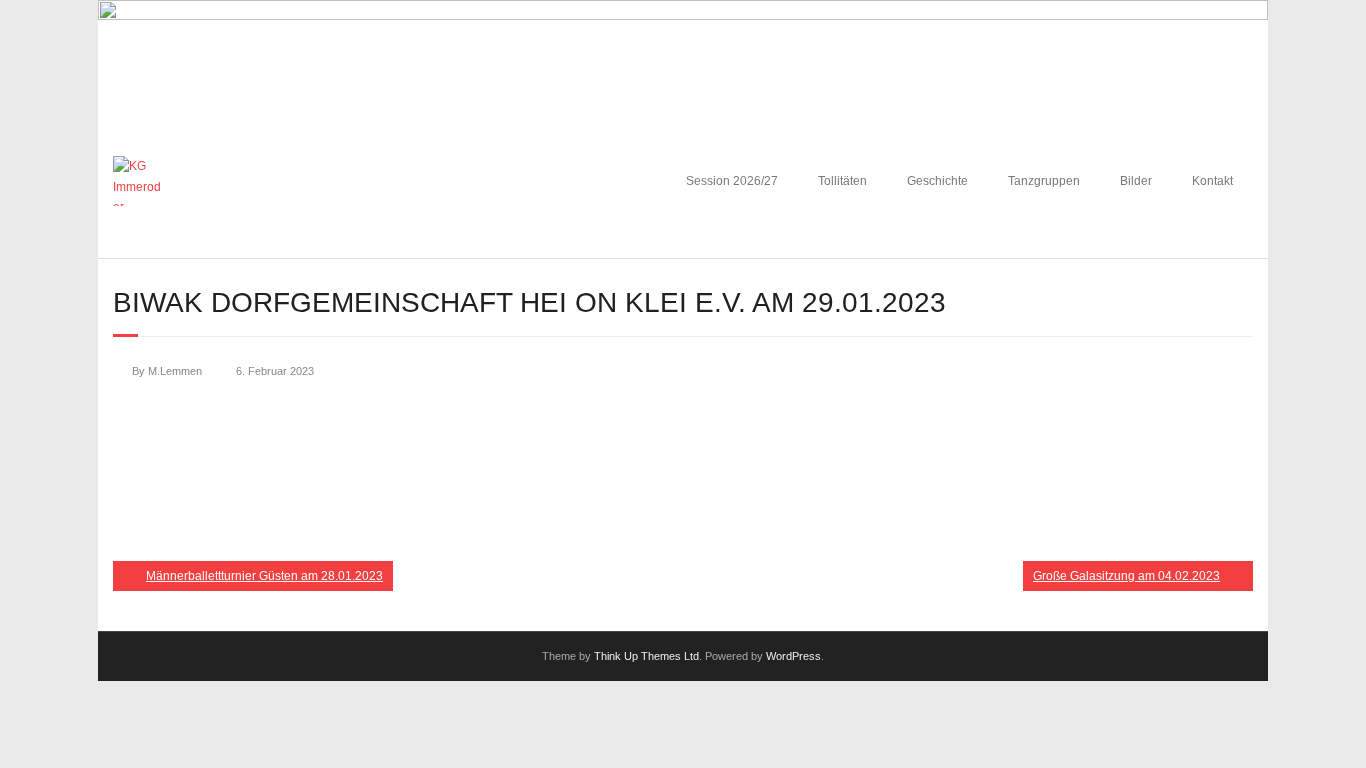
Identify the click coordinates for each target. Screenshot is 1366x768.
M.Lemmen (175, 371)
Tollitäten (842, 181)
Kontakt (1212, 181)
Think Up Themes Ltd (646, 656)
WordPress (793, 656)
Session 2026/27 (732, 181)
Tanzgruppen (1044, 181)
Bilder (1136, 181)
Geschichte (937, 181)
